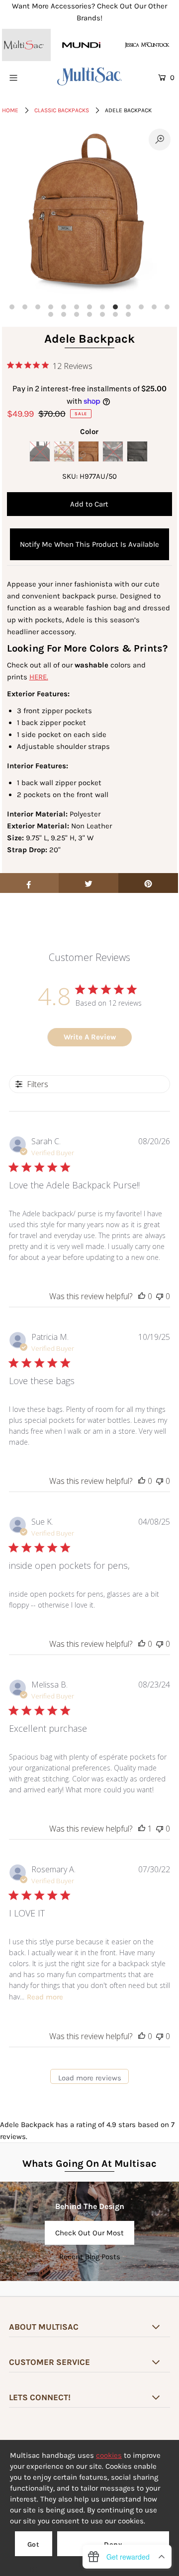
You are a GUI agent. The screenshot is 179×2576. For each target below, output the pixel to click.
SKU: (70, 476)
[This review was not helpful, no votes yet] (160, 1296)
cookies (109, 2455)
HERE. (39, 677)
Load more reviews (90, 2078)
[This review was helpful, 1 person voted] (142, 1829)
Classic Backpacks (62, 110)
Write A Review (90, 1037)
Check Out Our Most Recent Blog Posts (89, 2237)
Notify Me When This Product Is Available (89, 544)
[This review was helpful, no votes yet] (142, 1296)
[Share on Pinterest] (148, 883)
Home (10, 110)
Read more (45, 1997)
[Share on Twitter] (89, 883)
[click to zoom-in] (160, 140)
